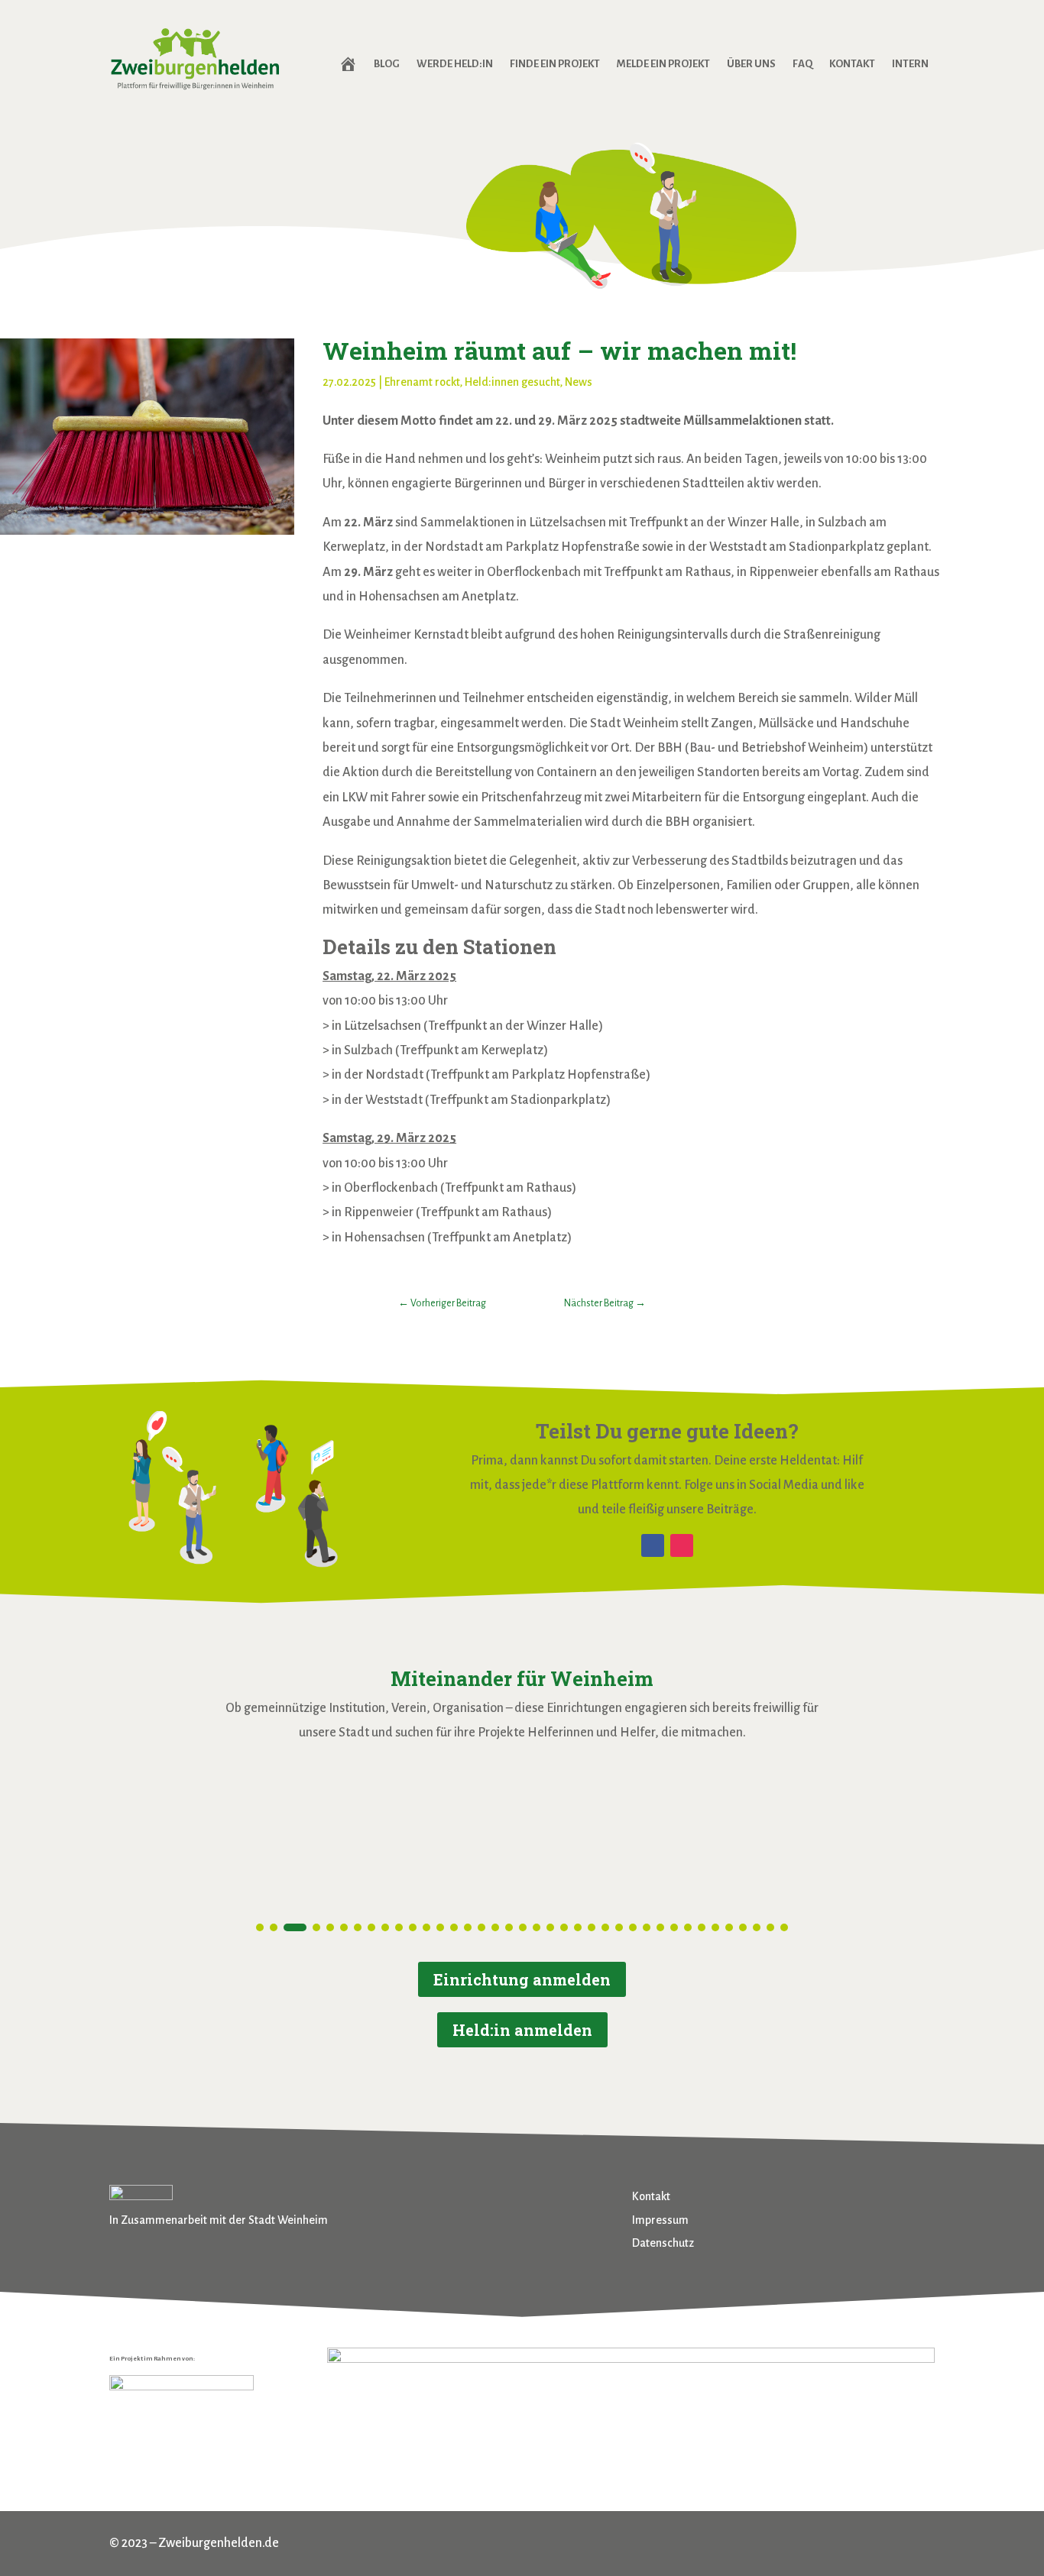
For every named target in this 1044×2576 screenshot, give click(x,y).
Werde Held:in (455, 64)
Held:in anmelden (522, 2030)
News (579, 382)
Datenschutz (663, 2243)
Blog (387, 64)
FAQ (802, 64)
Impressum (660, 2220)
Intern (910, 64)
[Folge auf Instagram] (682, 1545)
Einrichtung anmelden (522, 1979)
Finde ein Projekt (555, 64)
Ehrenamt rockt (422, 382)
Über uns (751, 64)
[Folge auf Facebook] (653, 1545)
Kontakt (852, 64)
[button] (260, 1927)
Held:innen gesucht (512, 382)
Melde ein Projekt (663, 64)
